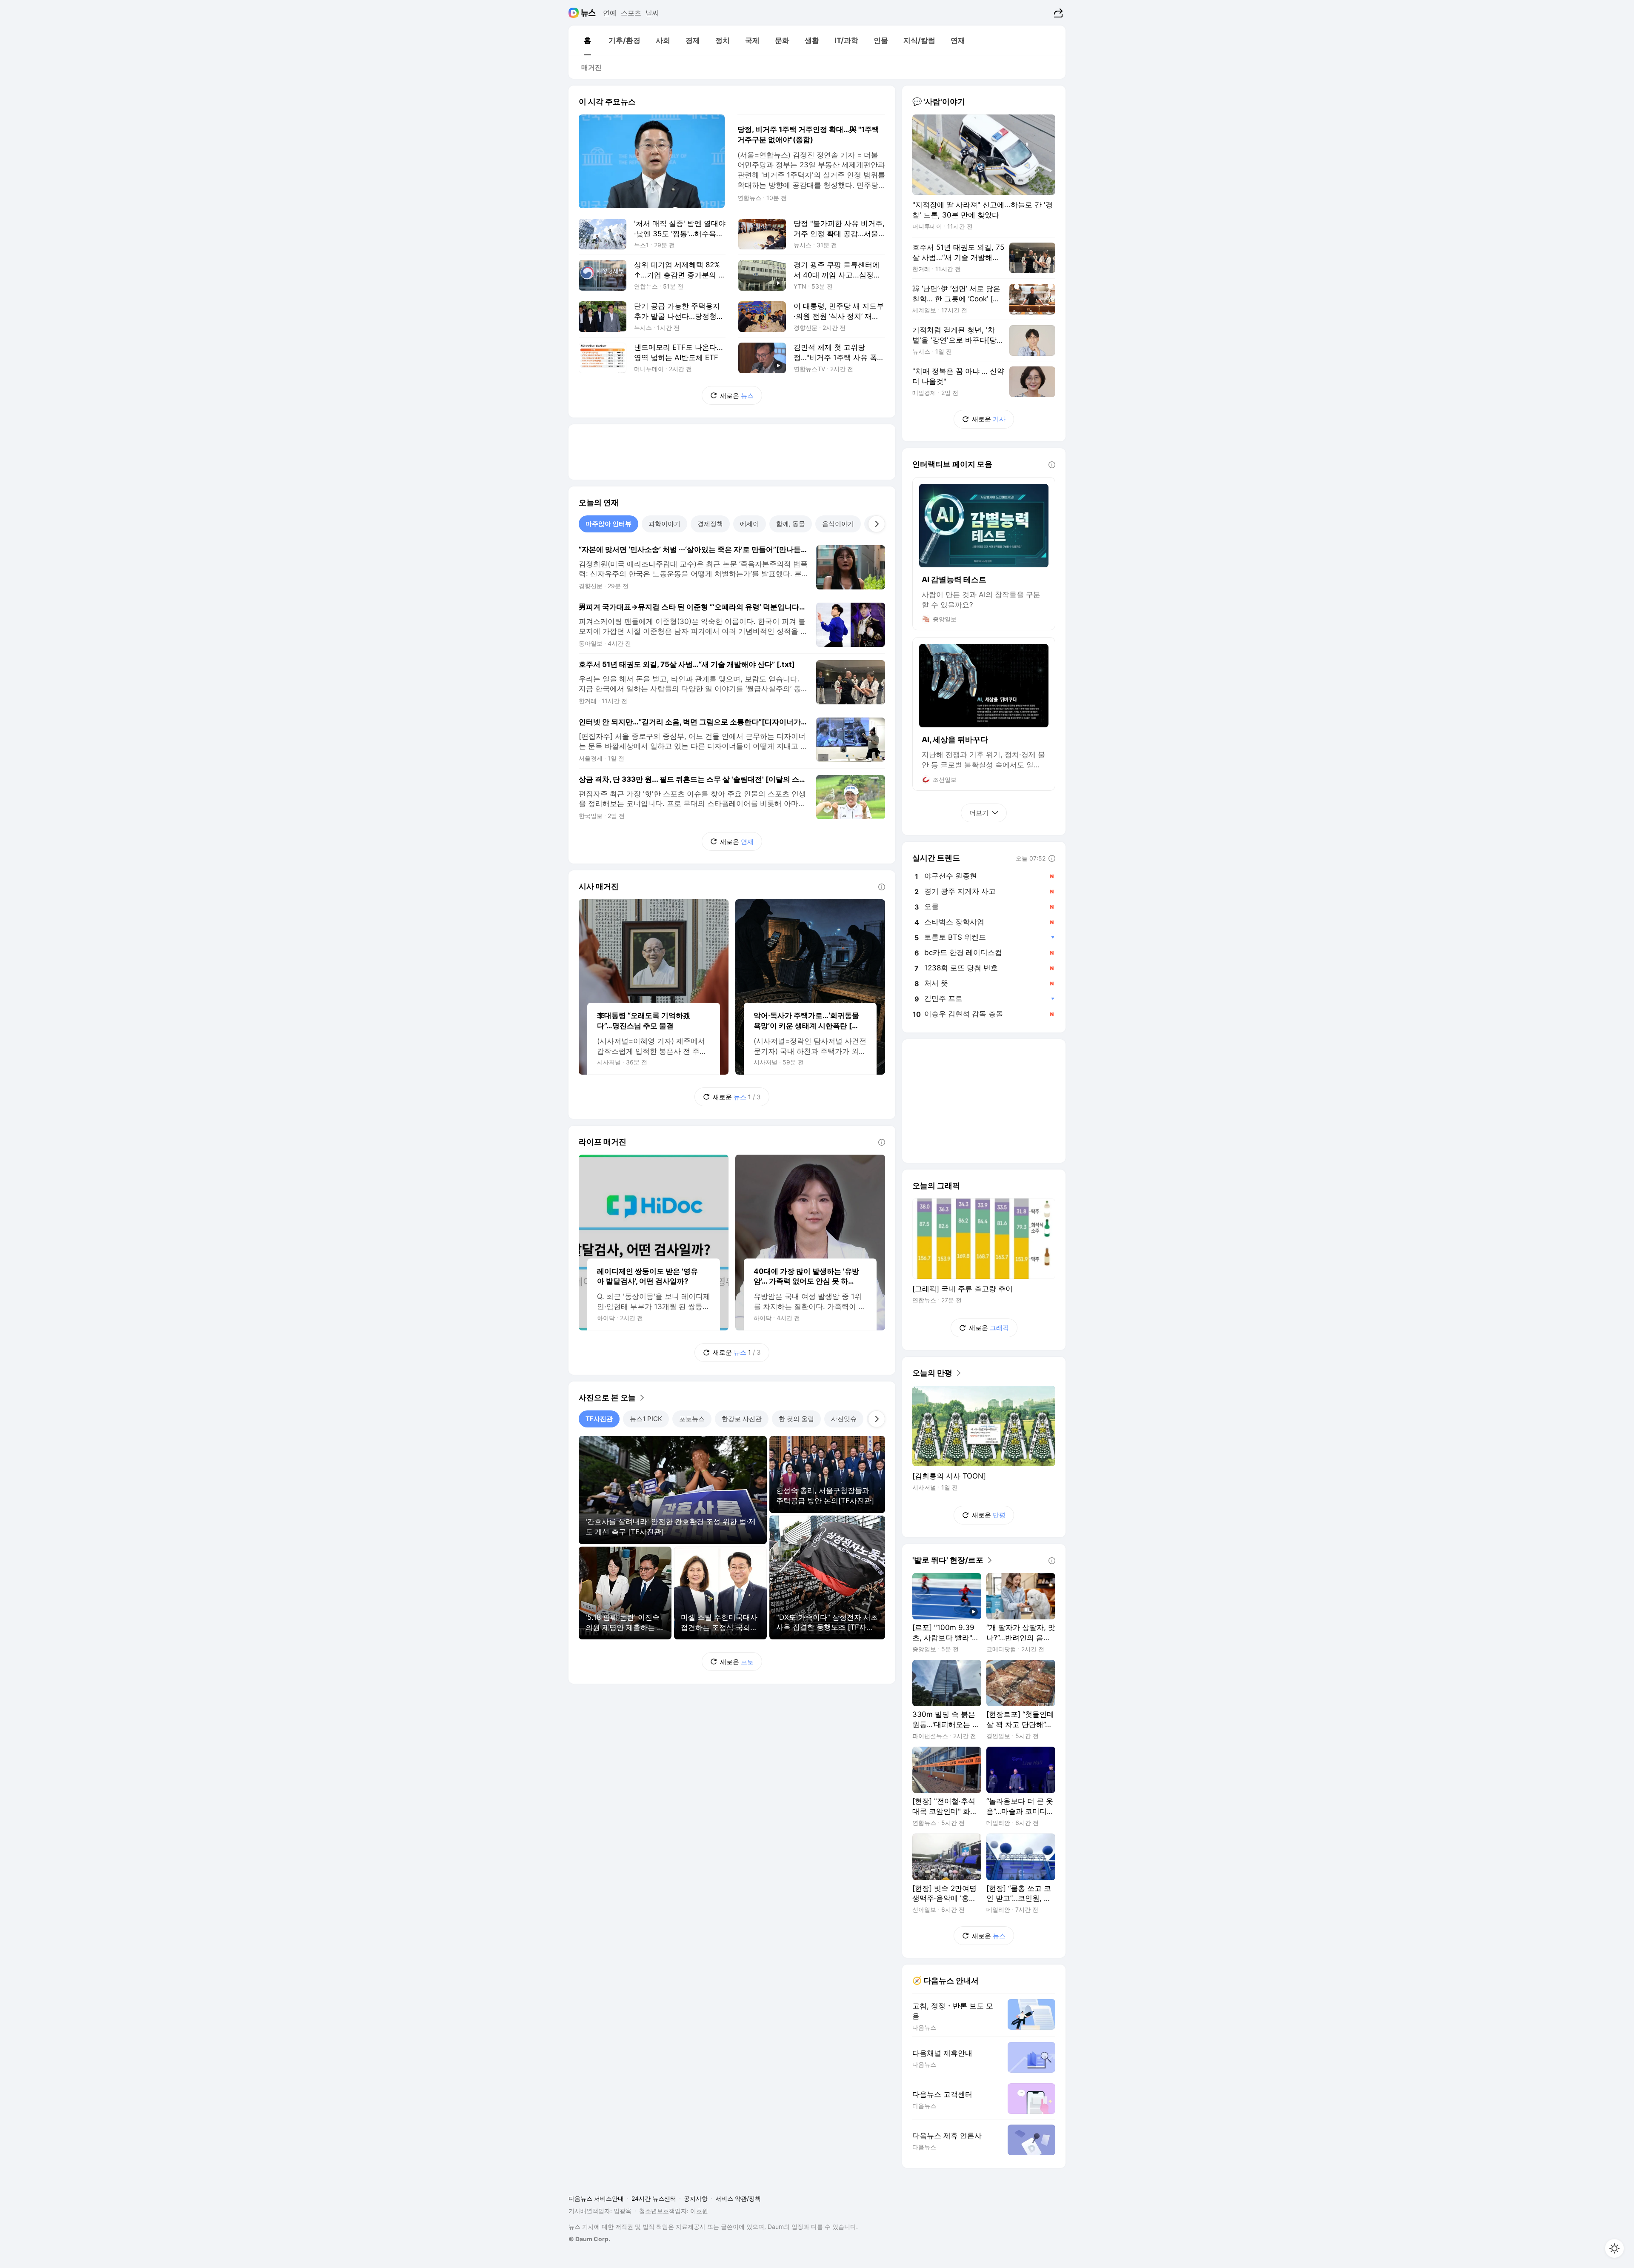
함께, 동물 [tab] (791, 524)
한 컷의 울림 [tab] (796, 1419)
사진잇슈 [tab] (844, 1419)
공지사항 (696, 2198)
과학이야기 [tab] (664, 524)
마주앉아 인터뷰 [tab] (608, 524)
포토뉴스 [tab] (692, 1419)
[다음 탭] (877, 524)
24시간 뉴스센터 (654, 2198)
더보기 (979, 813)
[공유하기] (1057, 13)
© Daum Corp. (589, 2239)
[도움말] (882, 887)
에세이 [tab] (750, 524)
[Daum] (575, 13)
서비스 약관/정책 (738, 2198)
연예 (610, 13)
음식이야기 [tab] (838, 524)
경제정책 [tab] (710, 524)
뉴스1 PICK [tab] (646, 1419)
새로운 (737, 396)
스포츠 (631, 13)
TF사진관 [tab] (599, 1419)
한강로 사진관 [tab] (742, 1419)
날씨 (652, 13)
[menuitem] (587, 40)
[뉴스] (588, 13)
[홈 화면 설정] (1614, 2248)
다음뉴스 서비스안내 (596, 2198)
